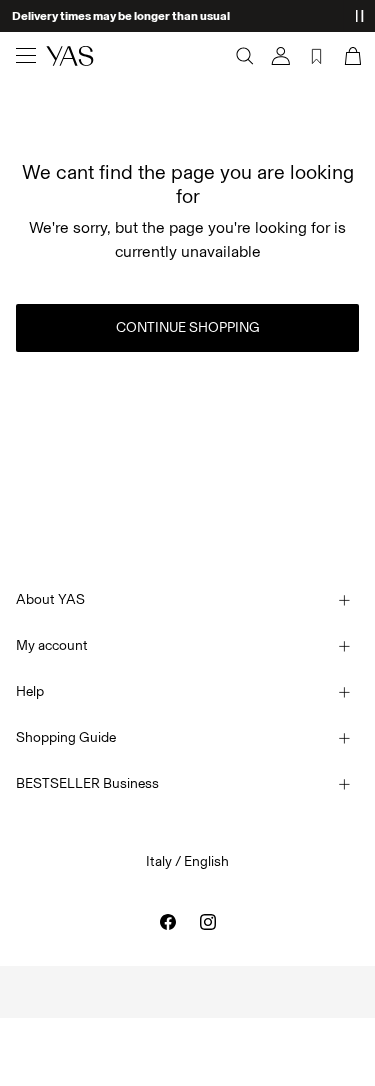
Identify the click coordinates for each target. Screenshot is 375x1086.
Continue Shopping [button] (188, 327)
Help (30, 691)
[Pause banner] (359, 16)
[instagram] (208, 922)
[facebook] (168, 922)
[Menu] (26, 56)
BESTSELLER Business (87, 783)
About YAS (50, 599)
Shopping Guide (66, 737)
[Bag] (351, 56)
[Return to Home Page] (70, 56)
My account (52, 645)
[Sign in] (281, 56)
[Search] (245, 56)
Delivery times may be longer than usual (121, 16)
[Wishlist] (317, 56)
